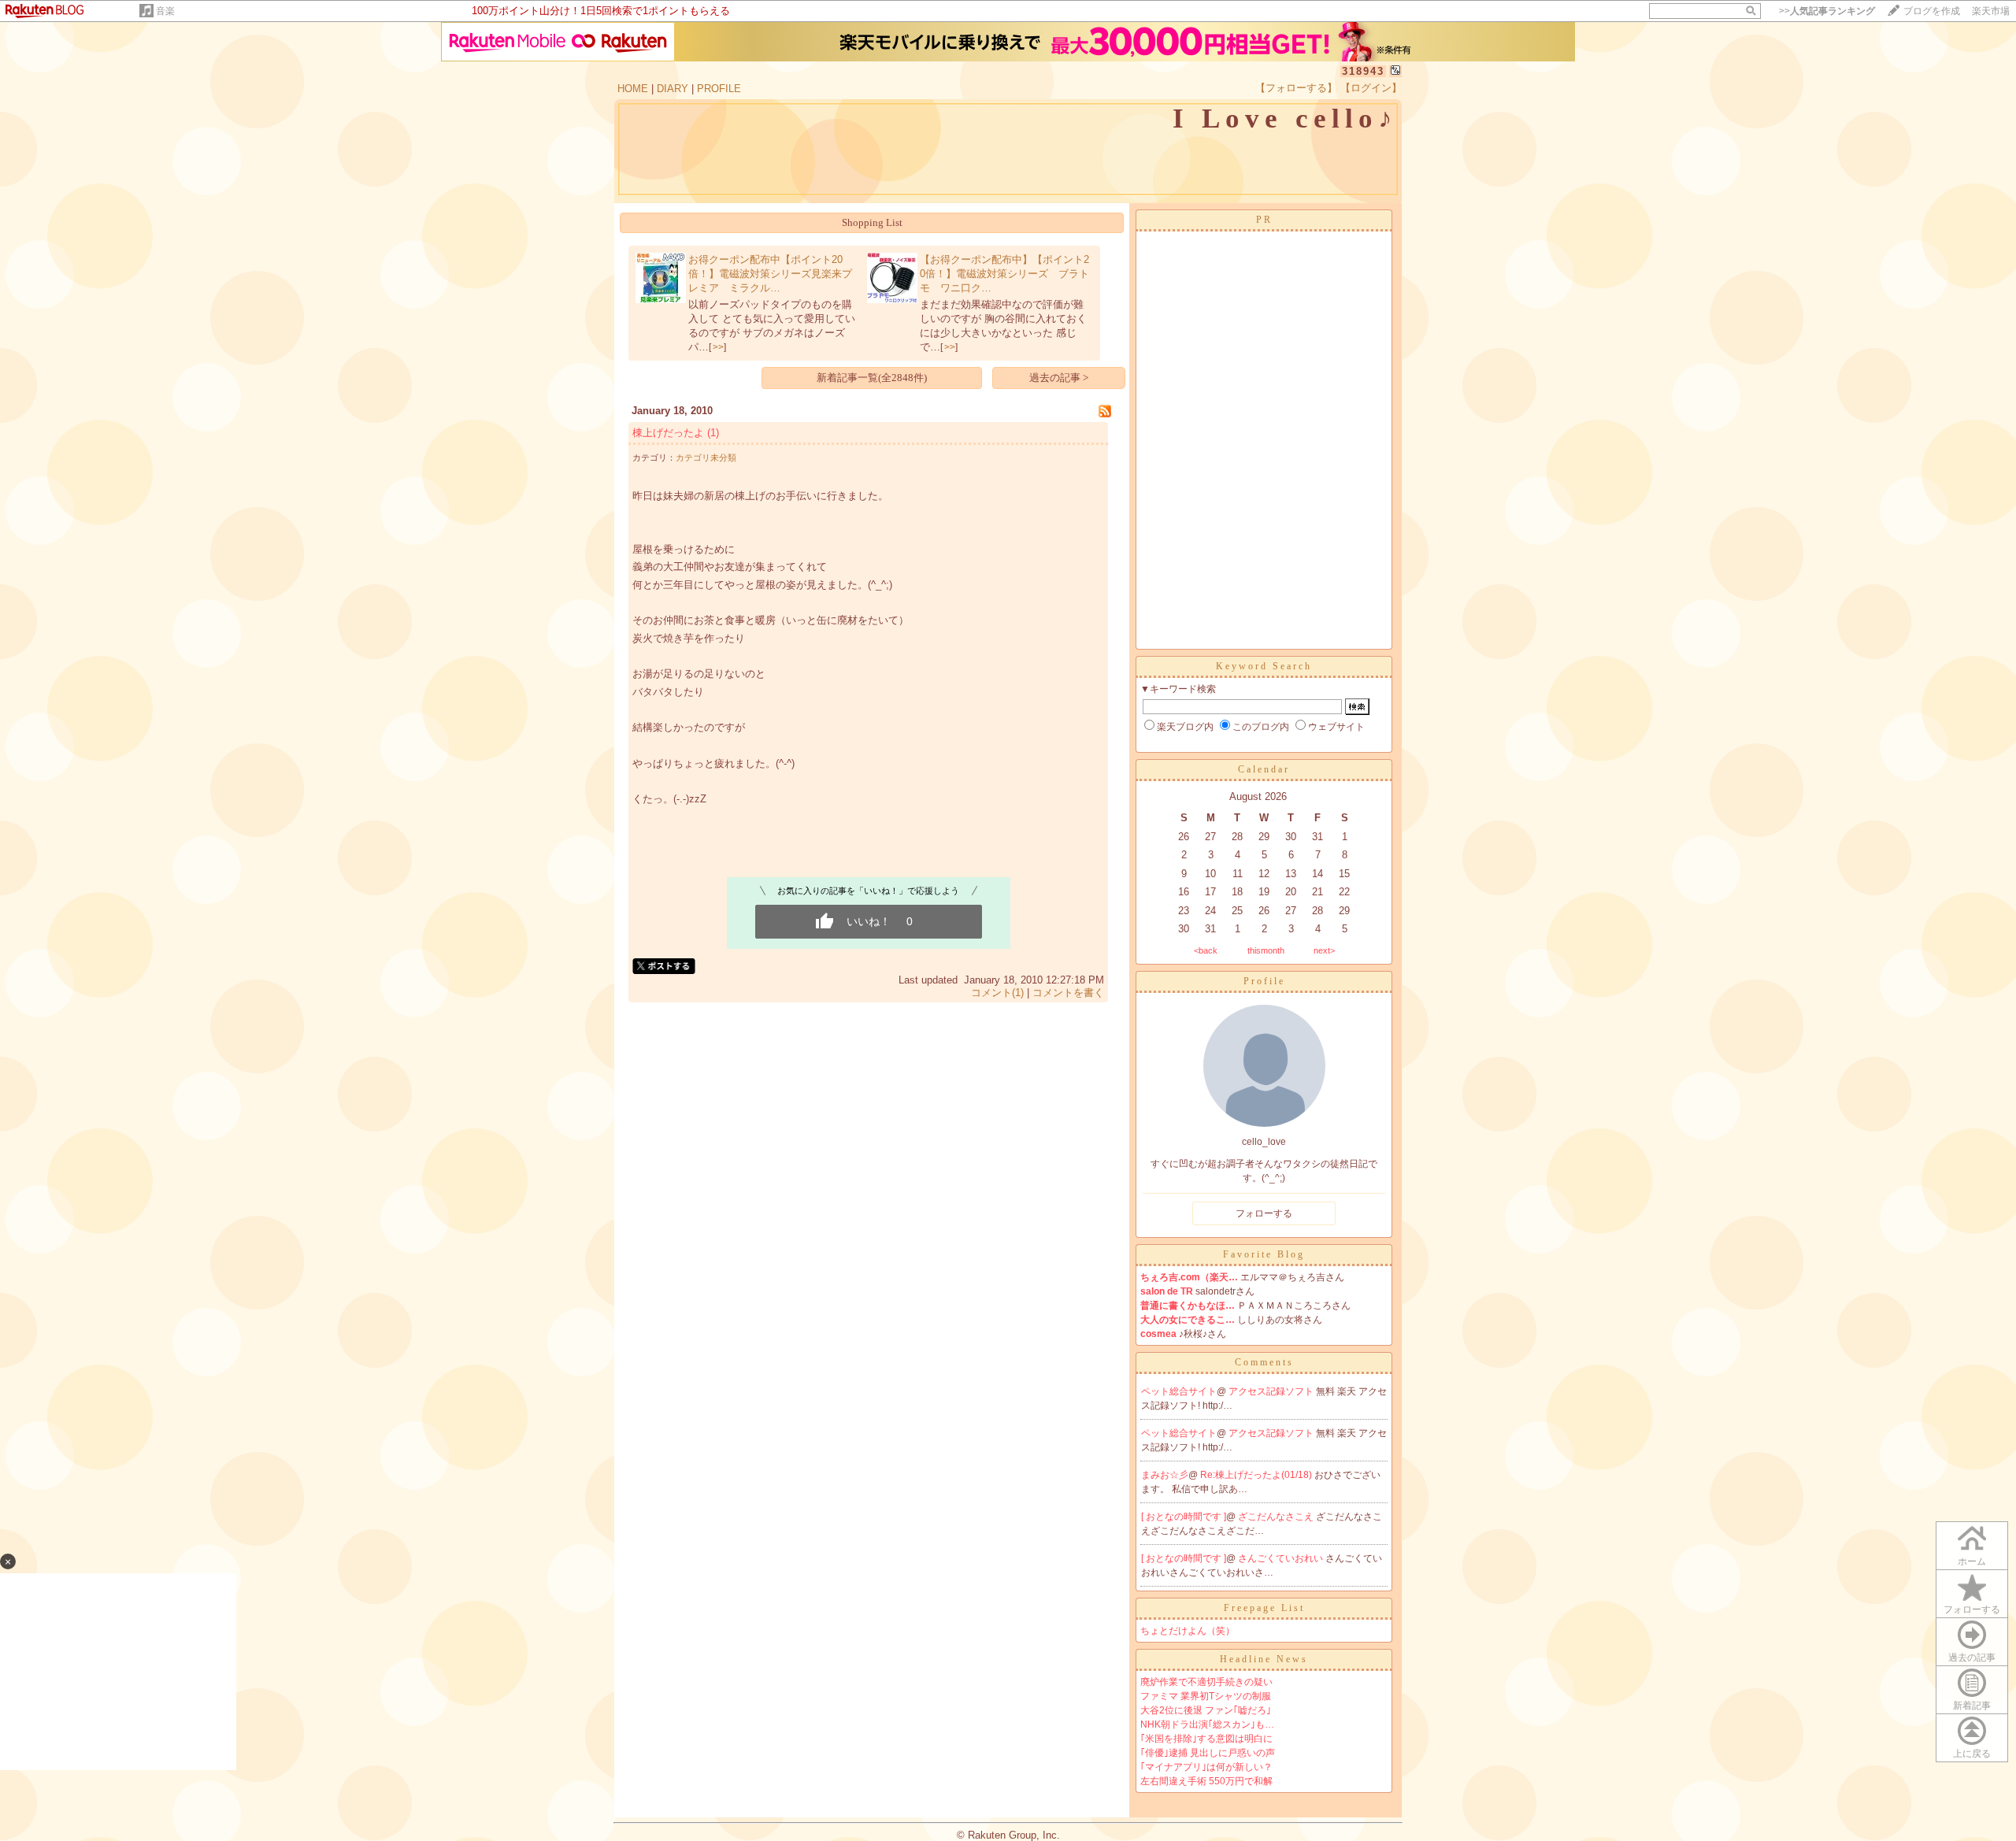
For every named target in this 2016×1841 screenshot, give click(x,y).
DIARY (673, 89)
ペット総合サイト (1179, 1391)
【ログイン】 (1371, 88)
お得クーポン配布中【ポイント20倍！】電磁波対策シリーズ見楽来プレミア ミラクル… (770, 274)
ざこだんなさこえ (1277, 1517)
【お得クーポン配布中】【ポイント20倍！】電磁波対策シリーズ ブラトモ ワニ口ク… (1004, 274)
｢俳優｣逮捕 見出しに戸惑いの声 (1208, 1753)
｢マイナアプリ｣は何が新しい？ (1206, 1767)
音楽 (165, 11)
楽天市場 (1991, 11)
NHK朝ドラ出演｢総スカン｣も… (1207, 1724)
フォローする (1972, 1609)
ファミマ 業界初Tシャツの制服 (1206, 1696)
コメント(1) (997, 993)
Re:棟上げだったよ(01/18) (1257, 1475)
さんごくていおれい (1282, 1558)
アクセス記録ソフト (1272, 1391)
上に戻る (1972, 1754)
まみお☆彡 (1165, 1475)
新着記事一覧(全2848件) (872, 378)
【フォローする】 (1296, 88)
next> (1324, 950)
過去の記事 (1972, 1658)
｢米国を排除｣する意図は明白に (1206, 1739)
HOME (633, 89)
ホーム (1972, 1561)
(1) (713, 433)
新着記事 (1972, 1706)
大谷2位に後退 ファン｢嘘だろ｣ (1206, 1710)
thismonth (1266, 950)
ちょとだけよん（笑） (1188, 1631)
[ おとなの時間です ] (1184, 1517)
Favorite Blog (1264, 1254)
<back (1206, 950)
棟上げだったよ (668, 433)
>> (1827, 11)
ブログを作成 (1932, 11)
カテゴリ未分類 (706, 457)
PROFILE (719, 89)
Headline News (1264, 1659)
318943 (1363, 71)
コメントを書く (1068, 993)
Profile (1264, 981)
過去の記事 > (1059, 378)
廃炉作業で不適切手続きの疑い (1206, 1682)
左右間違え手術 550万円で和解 (1206, 1781)
